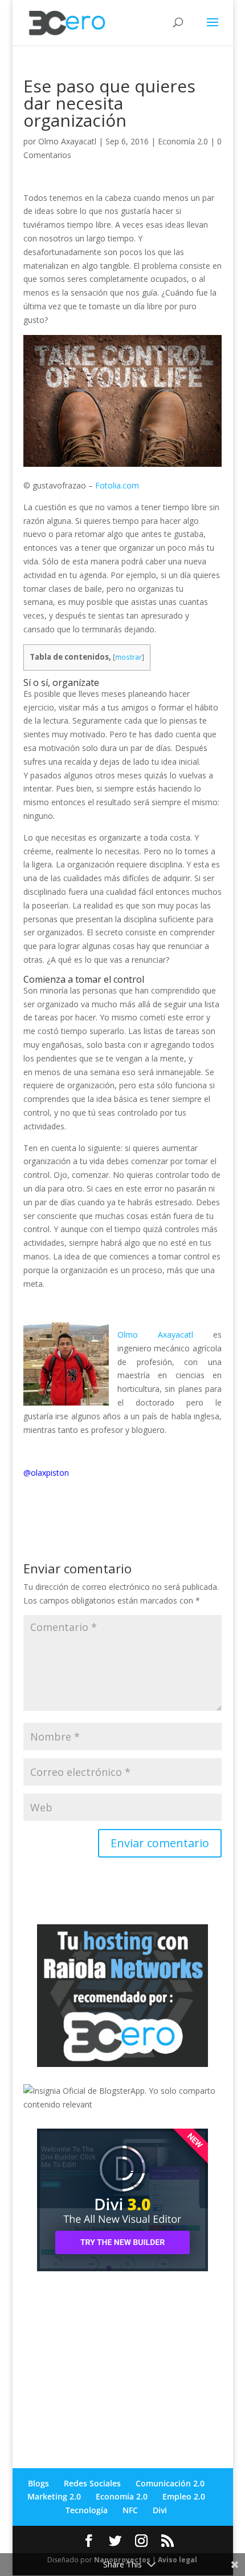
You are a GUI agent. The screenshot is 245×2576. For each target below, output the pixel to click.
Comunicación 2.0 (170, 2483)
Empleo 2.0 (184, 2496)
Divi (160, 2510)
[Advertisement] (109, 2360)
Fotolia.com (117, 485)
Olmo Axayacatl (67, 141)
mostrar (128, 657)
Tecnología (87, 2510)
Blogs (38, 2483)
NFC (130, 2510)
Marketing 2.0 (54, 2496)
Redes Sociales (92, 2483)
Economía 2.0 (183, 141)
